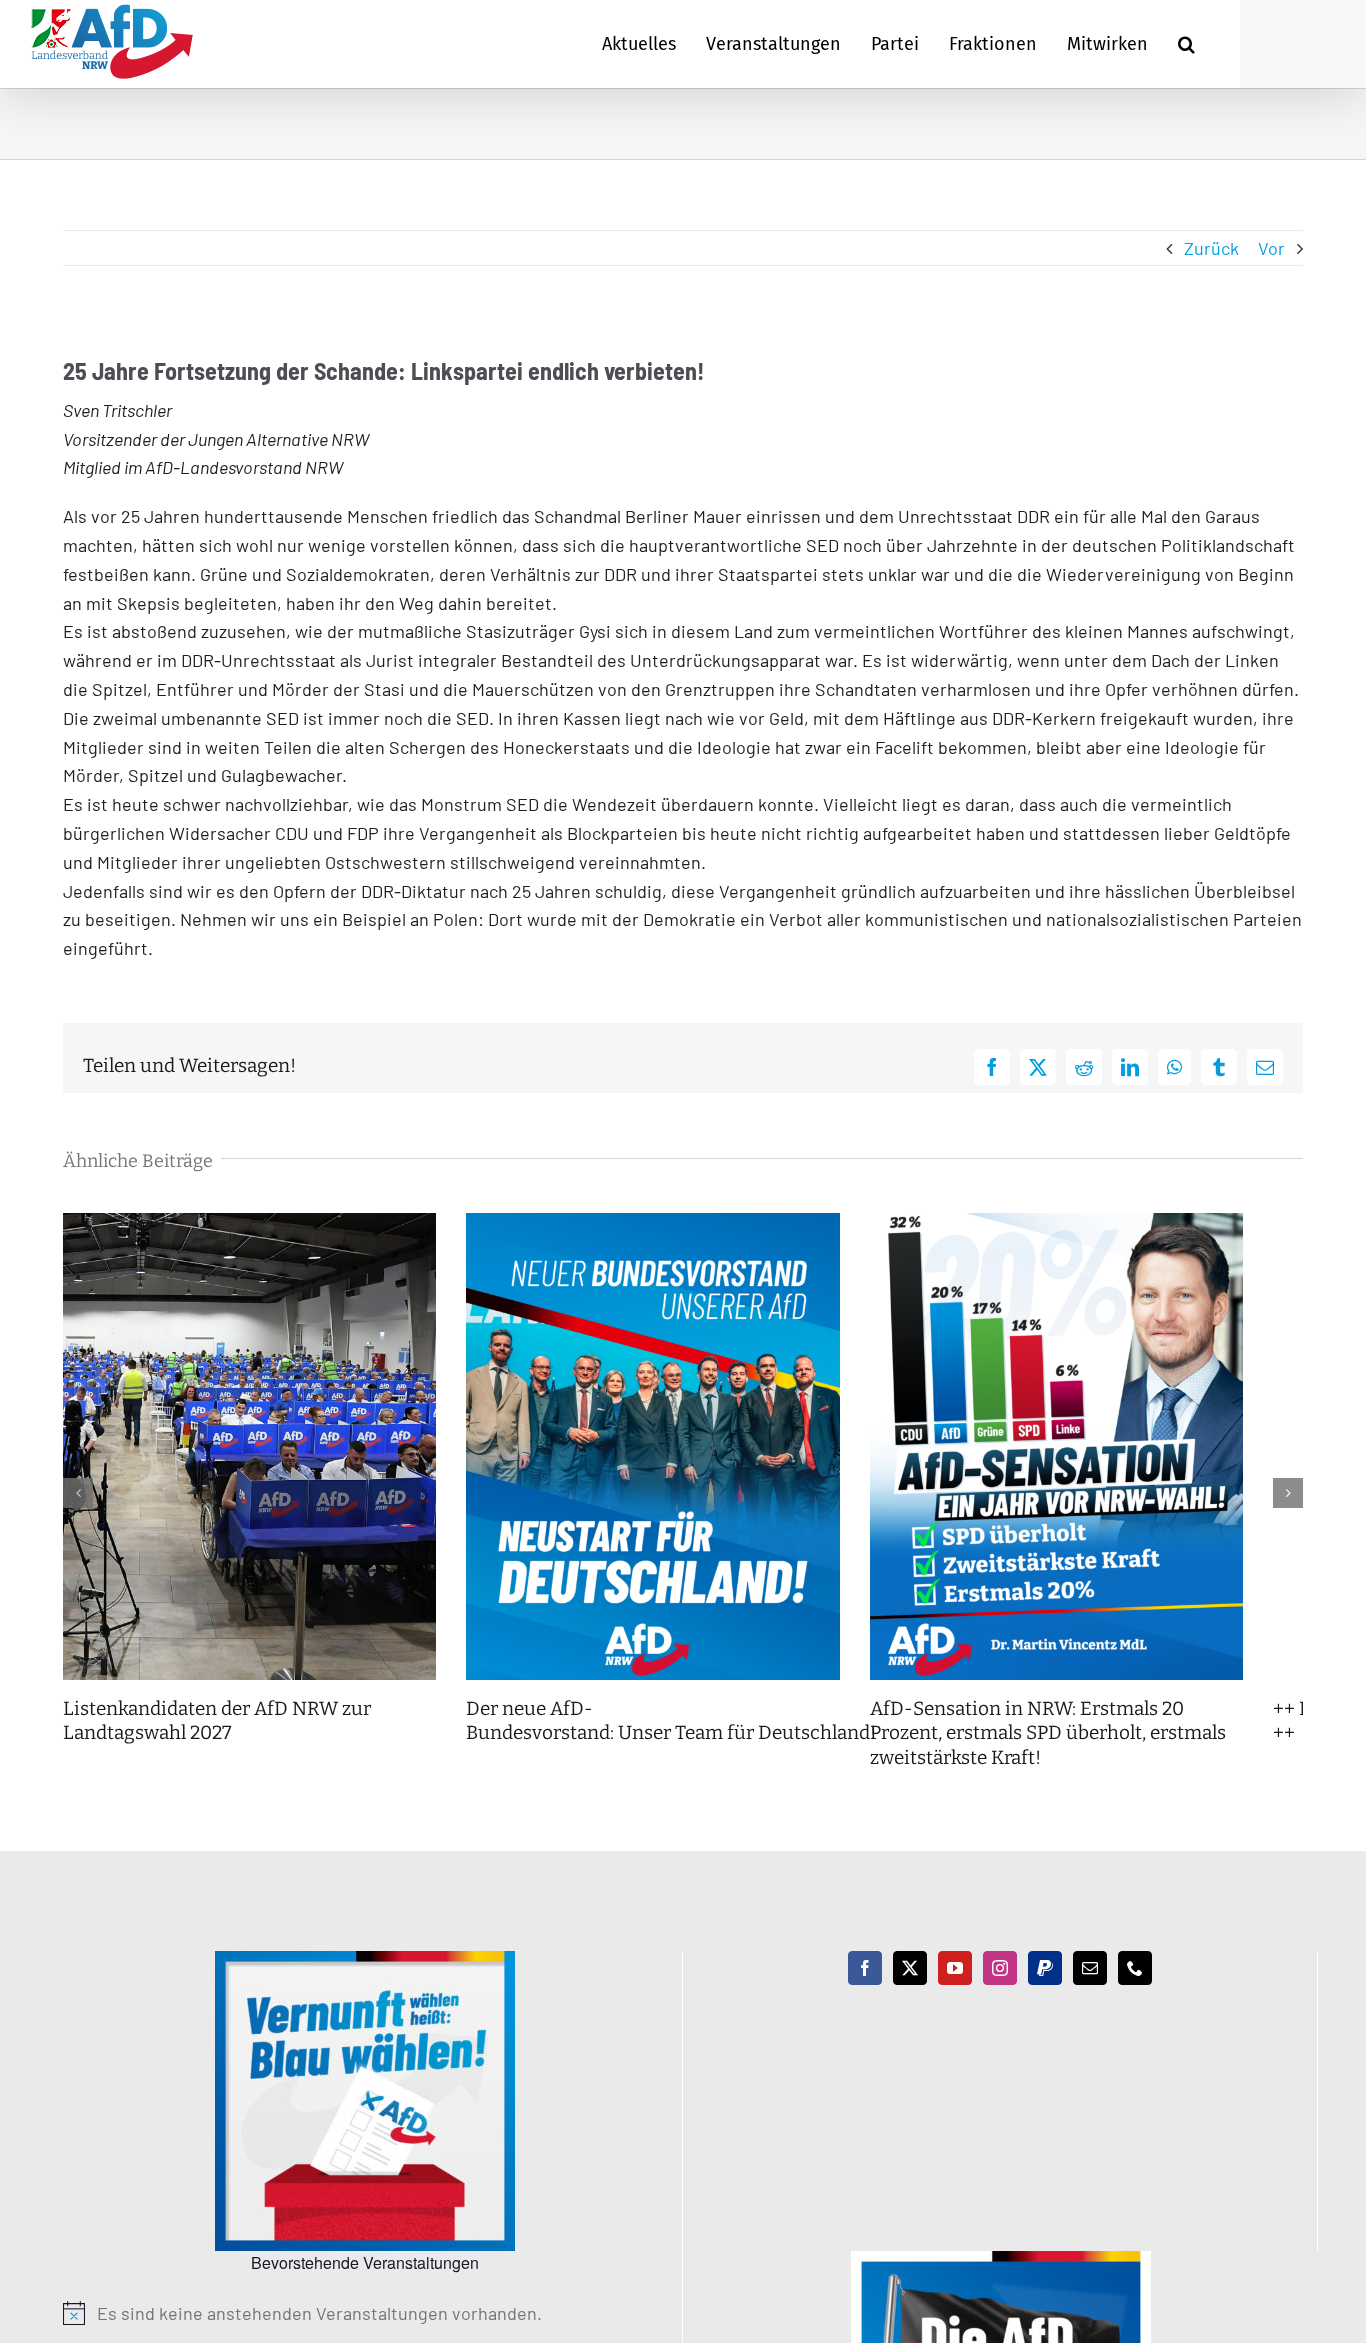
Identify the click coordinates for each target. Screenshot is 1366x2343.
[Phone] (1135, 1993)
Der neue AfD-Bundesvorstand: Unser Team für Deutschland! (693, 1746)
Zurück (1211, 248)
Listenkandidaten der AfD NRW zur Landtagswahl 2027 (217, 1746)
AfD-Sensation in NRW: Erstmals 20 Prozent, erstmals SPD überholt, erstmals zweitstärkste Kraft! (1105, 1758)
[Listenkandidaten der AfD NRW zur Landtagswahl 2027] (259, 1224)
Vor (1271, 248)
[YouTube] (955, 1993)
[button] (1186, 44)
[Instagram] (1000, 1993)
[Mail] (1090, 1993)
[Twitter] (910, 1993)
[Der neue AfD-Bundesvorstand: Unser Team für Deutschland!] (682, 1224)
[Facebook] (865, 1993)
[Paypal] (1045, 1993)
